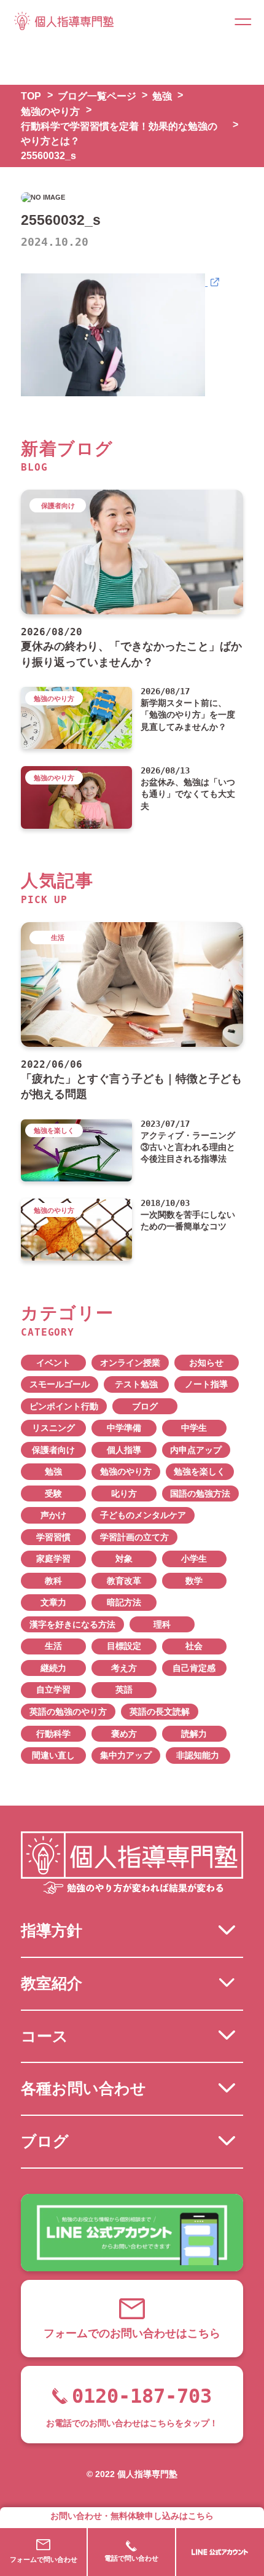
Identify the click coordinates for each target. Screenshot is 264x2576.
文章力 (53, 1603)
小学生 (194, 1559)
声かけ (53, 1515)
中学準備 (124, 1428)
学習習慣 (53, 1537)
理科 (162, 1625)
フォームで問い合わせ (44, 2559)
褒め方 (124, 1734)
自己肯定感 (194, 1668)
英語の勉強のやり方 (68, 1712)
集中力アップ (126, 1756)
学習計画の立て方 (134, 1537)
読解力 (194, 1734)
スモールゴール (60, 1384)
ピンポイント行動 (64, 1407)
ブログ (145, 1407)
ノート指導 (206, 1384)
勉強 (53, 1472)
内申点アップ (196, 1450)
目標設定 (124, 1646)
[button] (243, 21)
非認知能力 (198, 1756)
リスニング (53, 1428)
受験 (53, 1494)
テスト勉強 (136, 1384)
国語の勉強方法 (200, 1494)
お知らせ (206, 1363)
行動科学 (53, 1734)
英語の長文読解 (160, 1712)
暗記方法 (124, 1603)
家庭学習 (53, 1559)
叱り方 (124, 1494)
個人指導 (124, 1450)
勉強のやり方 (126, 1472)
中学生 (194, 1428)
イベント (53, 1363)
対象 (124, 1559)
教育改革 (124, 1581)
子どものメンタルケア (143, 1515)
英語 (124, 1690)
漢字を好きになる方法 (72, 1625)
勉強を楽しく (200, 1472)
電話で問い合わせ (131, 2558)
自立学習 (53, 1690)
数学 (194, 1581)
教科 (53, 1581)
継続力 (53, 1668)
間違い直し (53, 1756)
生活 (53, 1646)
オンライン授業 (130, 1363)
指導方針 (52, 1930)
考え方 (124, 1668)
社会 (194, 1646)
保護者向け (53, 1450)
